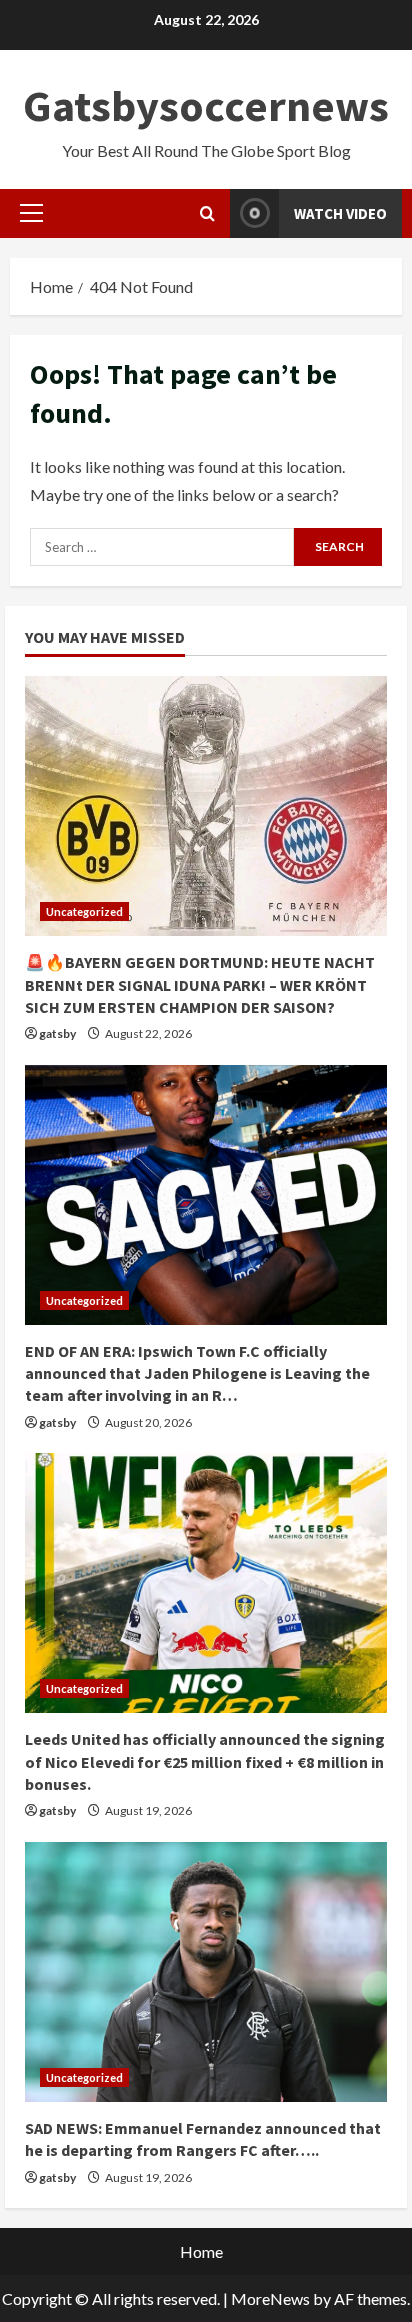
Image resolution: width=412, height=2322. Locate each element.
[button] (31, 213)
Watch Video (340, 213)
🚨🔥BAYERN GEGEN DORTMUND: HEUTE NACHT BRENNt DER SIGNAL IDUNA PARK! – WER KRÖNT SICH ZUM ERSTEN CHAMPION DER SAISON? (200, 984)
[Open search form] (207, 213)
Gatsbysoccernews (206, 105)
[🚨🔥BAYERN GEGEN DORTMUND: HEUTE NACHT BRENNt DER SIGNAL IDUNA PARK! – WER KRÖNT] (206, 806)
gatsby (57, 1033)
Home (201, 2251)
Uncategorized (84, 911)
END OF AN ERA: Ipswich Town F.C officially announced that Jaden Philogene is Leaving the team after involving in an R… (197, 1373)
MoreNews (270, 2298)
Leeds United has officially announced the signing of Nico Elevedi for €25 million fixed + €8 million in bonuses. (205, 1761)
